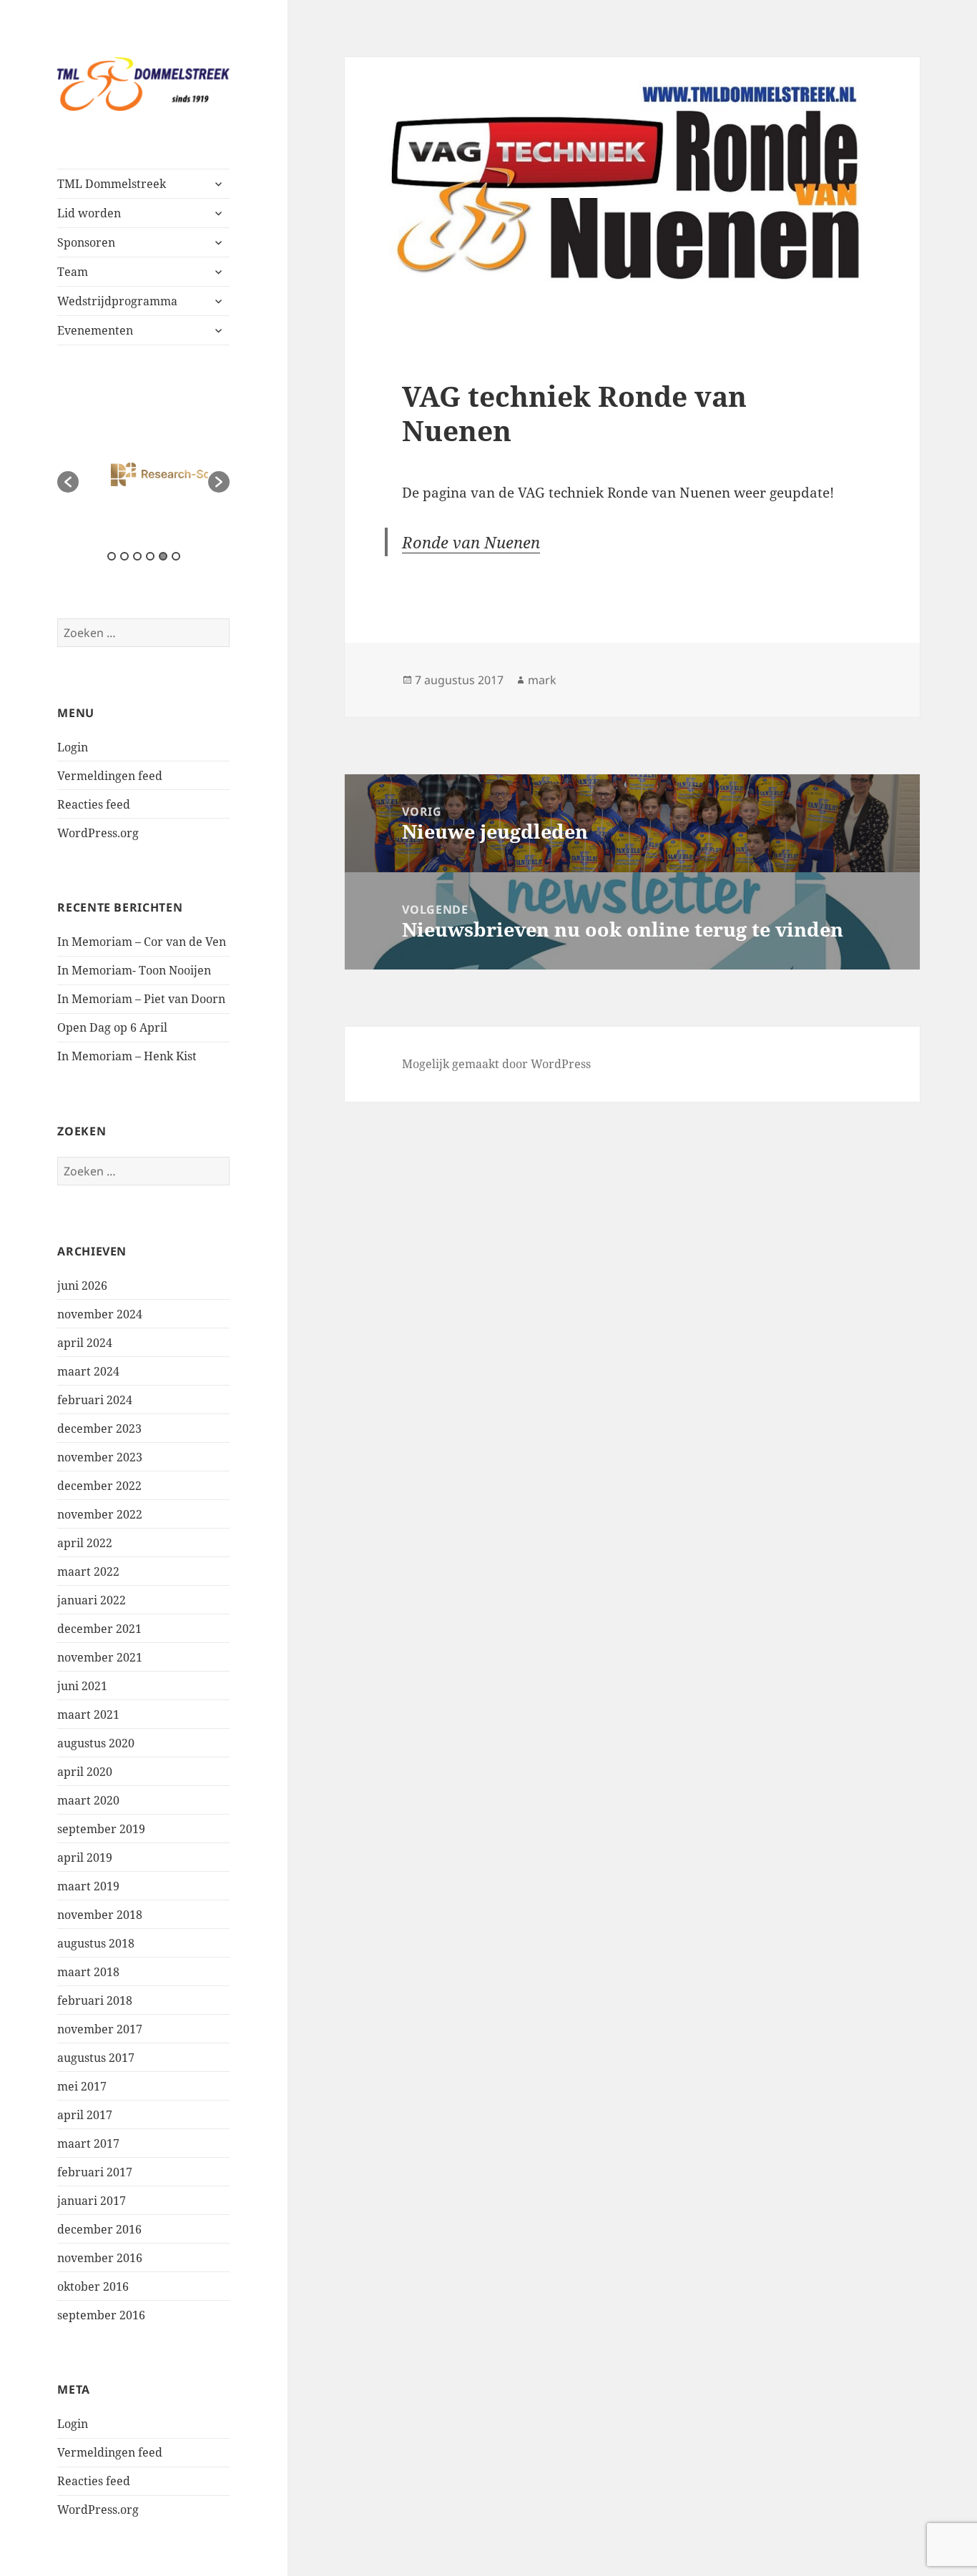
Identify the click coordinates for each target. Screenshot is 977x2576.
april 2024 (85, 1343)
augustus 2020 (96, 1743)
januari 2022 (92, 1600)
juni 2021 (82, 1686)
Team (73, 272)
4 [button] (150, 556)
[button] (68, 482)
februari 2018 (95, 2000)
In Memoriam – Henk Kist (127, 1056)
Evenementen (95, 330)
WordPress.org (98, 833)
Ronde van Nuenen (471, 542)
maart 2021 (88, 1714)
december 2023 (99, 1428)
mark (542, 680)
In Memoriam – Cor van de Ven (142, 942)
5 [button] (163, 556)
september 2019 (101, 1829)
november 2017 (100, 2029)
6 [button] (176, 556)
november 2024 (100, 1314)
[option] (144, 475)
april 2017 (85, 2115)
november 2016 (100, 2258)
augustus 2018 (96, 1943)
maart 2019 (88, 1886)
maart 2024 (88, 1371)
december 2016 (99, 2229)
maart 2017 (88, 2143)
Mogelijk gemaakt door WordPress (496, 1064)
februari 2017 (95, 2172)
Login (73, 747)
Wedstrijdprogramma (117, 301)
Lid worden (89, 213)
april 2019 (85, 1857)
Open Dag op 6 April (112, 1027)
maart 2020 (88, 1800)
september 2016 (101, 2315)
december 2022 (99, 1486)
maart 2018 (88, 1972)
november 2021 (100, 1657)
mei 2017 (82, 2086)
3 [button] (137, 556)
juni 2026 (82, 1285)
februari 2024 (95, 1400)
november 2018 (100, 1915)
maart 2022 (88, 1571)
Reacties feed (94, 804)
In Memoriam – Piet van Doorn (141, 999)
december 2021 (99, 1629)
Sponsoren (86, 242)
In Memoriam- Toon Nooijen (134, 970)
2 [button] (124, 556)
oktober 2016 (93, 2286)
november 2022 (100, 1514)
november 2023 (100, 1457)
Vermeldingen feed (110, 776)
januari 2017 (92, 2201)
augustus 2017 (96, 2058)
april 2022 (85, 1543)
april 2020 (85, 1772)
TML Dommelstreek (112, 184)
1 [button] (112, 556)
